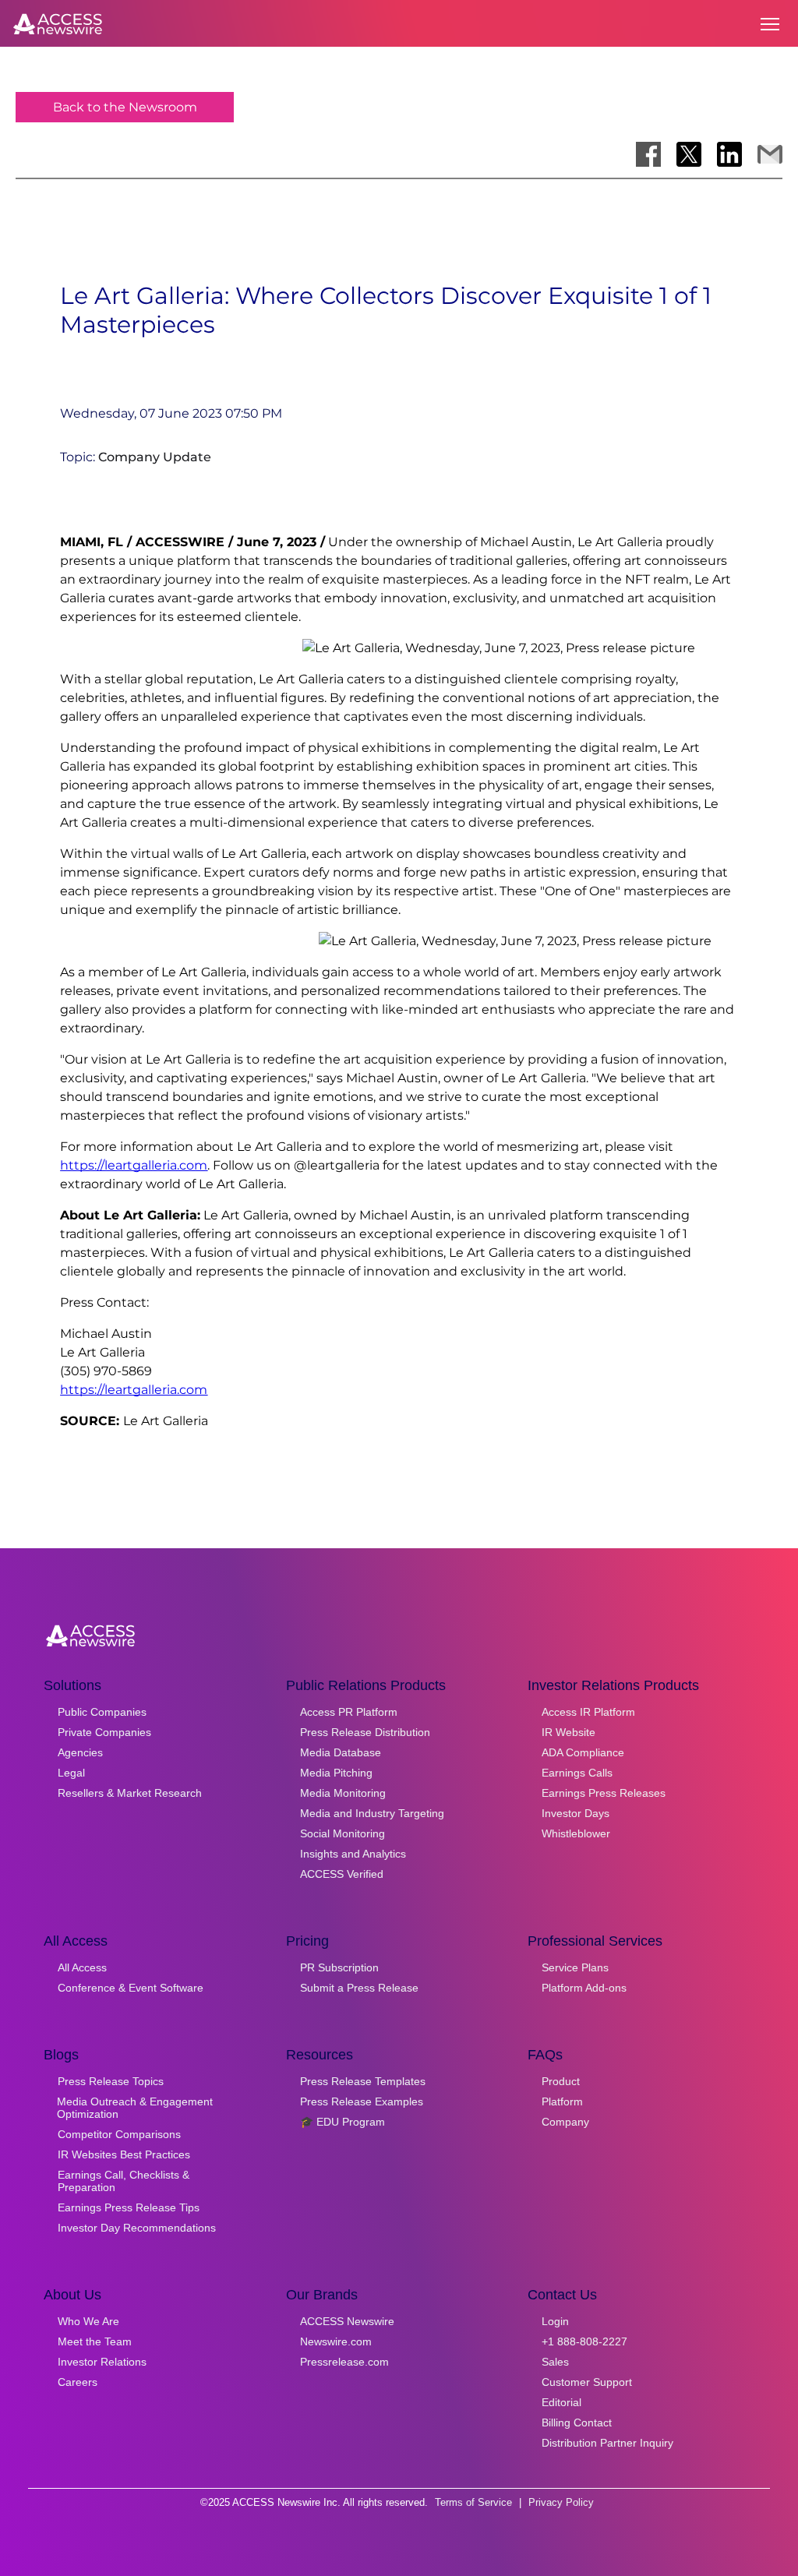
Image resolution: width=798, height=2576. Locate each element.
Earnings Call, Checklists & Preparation (124, 2181)
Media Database (341, 1752)
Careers (78, 2382)
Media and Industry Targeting (372, 1813)
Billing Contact (577, 2422)
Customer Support (587, 2382)
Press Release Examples (362, 2101)
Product (561, 2081)
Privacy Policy (561, 2502)
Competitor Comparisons (119, 2134)
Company (565, 2122)
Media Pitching (336, 1773)
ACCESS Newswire (347, 2321)
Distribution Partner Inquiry (607, 2443)
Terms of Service (473, 2502)
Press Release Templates (363, 2081)
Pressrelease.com (344, 2362)
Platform (562, 2101)
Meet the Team (95, 2341)
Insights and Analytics (353, 1854)
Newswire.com (336, 2341)
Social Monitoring (343, 1833)
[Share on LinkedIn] (729, 154)
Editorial (561, 2402)
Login (555, 2321)
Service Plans (575, 1967)
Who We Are (88, 2321)
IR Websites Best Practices (124, 2154)
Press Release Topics (111, 2081)
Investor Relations (102, 2362)
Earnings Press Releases (604, 1793)
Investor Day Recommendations (137, 2228)
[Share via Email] (770, 154)
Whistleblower (576, 1833)
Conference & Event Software (131, 1988)
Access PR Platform (349, 1712)
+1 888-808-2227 (584, 2341)
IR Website (568, 1732)
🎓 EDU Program (343, 2122)
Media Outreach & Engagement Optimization (135, 2108)
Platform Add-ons (584, 1988)
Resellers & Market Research (130, 1793)
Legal (71, 1773)
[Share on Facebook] (648, 154)
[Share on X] (689, 154)
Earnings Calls (577, 1773)
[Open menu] (770, 24)
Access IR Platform (588, 1712)
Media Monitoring (343, 1793)
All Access (82, 1967)
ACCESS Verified (342, 1874)
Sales (555, 2362)
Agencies (80, 1752)
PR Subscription (339, 1967)
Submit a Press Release (359, 1988)
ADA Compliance (583, 1752)
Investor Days (576, 1813)
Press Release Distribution (365, 1732)
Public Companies (102, 1712)
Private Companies (104, 1732)
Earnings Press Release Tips (129, 2207)
